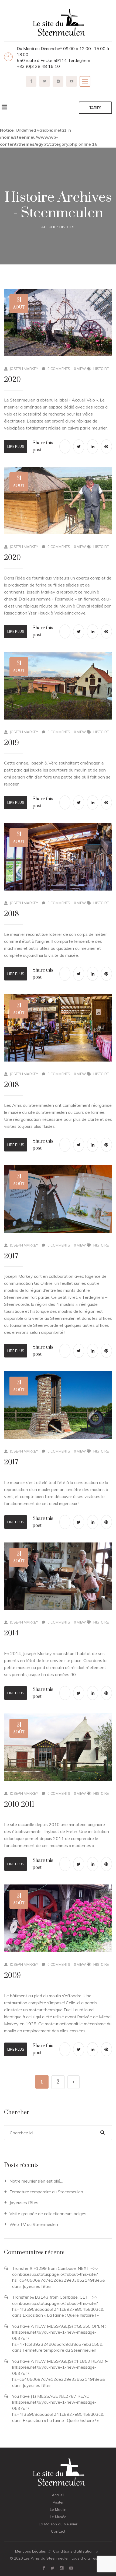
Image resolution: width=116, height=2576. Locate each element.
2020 (12, 380)
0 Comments (59, 369)
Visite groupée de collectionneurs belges (48, 2214)
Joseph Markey (24, 369)
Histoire (67, 227)
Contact (58, 2531)
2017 (11, 1256)
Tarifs (95, 108)
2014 (11, 1633)
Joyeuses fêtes (24, 2202)
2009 (12, 1976)
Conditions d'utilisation (73, 2551)
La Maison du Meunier (58, 2524)
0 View (80, 369)
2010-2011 (19, 1805)
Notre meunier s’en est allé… (36, 2181)
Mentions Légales (30, 2551)
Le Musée (58, 2517)
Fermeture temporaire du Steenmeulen (46, 2192)
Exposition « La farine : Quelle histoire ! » (61, 2315)
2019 (11, 743)
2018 (11, 914)
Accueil (49, 227)
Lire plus (16, 446)
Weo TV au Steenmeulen (34, 2224)
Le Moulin (58, 2509)
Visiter (58, 2502)
